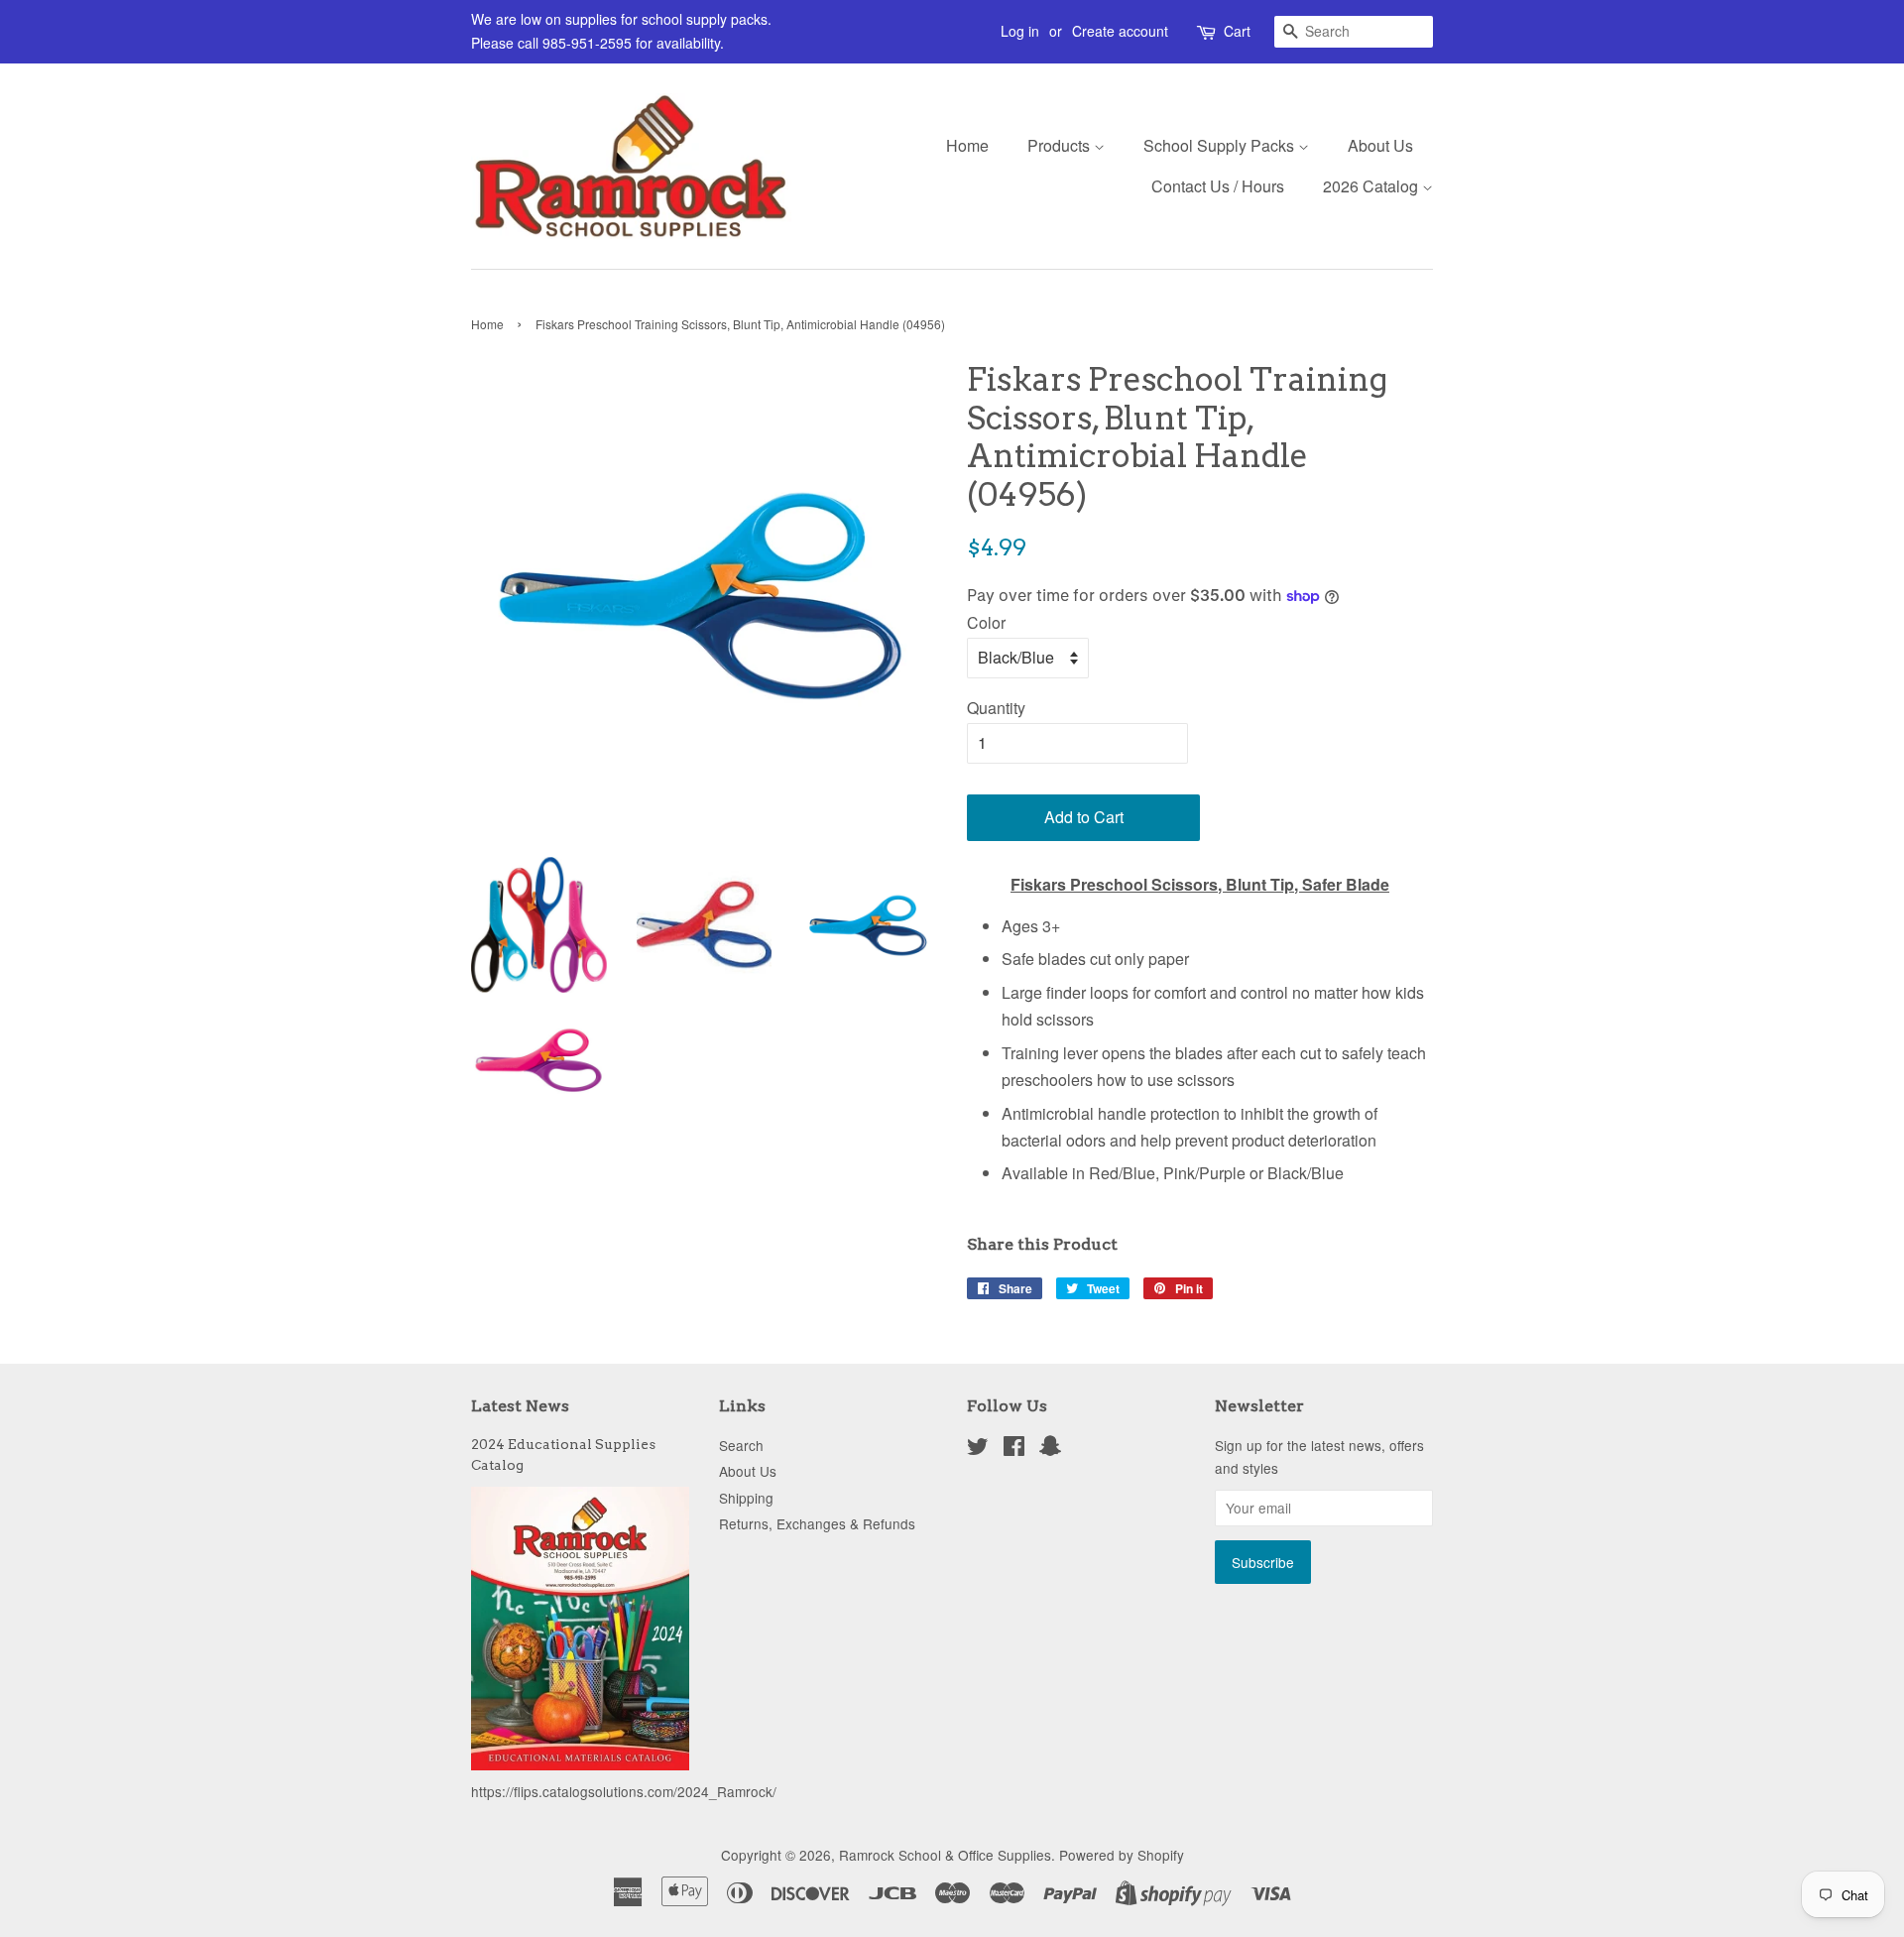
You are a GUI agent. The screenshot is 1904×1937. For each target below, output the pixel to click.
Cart (1237, 31)
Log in (1020, 31)
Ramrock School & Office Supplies (945, 1855)
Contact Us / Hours (1218, 186)
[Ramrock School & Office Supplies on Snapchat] (1050, 1449)
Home (967, 145)
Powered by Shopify (1122, 1855)
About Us (1380, 145)
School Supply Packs (1221, 145)
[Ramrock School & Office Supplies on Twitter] (978, 1449)
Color (986, 622)
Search (741, 1445)
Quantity (996, 708)
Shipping (746, 1498)
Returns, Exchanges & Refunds (817, 1523)
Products (1061, 145)
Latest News (520, 1406)
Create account (1120, 31)
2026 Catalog (1372, 186)
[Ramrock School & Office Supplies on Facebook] (1014, 1449)
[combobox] (1354, 32)
